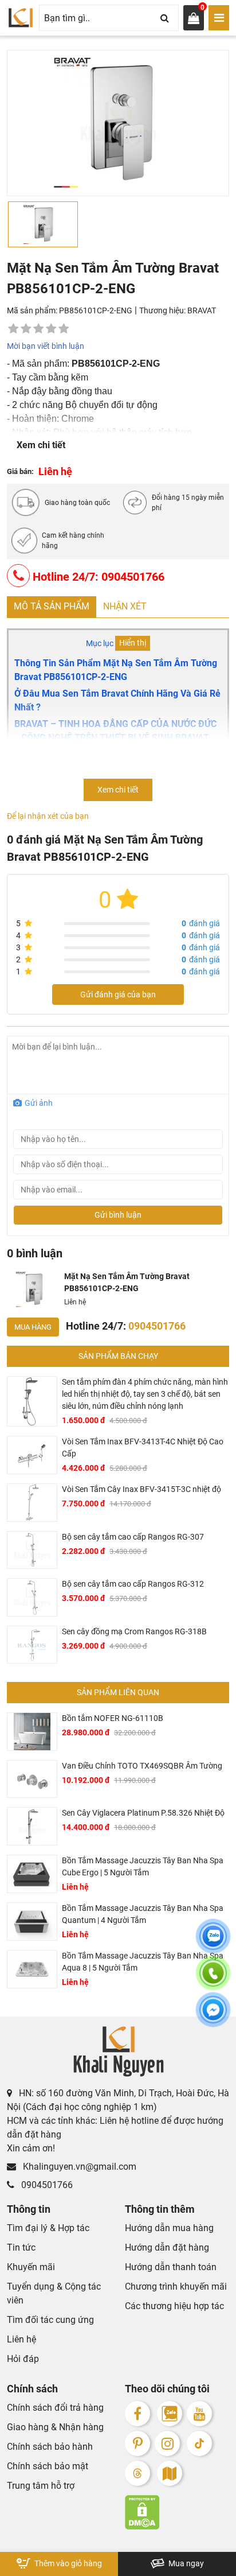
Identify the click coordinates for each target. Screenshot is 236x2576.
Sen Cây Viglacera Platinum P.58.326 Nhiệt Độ (143, 1813)
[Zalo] (170, 2414)
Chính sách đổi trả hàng (55, 2408)
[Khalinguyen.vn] (21, 18)
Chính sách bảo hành (50, 2447)
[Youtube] (199, 2414)
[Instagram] (167, 2443)
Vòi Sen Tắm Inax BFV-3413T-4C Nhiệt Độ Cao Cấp (143, 1448)
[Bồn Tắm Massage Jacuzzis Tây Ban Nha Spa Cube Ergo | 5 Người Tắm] (32, 1874)
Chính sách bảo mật (48, 2466)
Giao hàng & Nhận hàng (55, 2427)
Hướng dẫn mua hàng (169, 2228)
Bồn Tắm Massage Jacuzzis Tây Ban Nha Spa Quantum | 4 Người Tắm (143, 1914)
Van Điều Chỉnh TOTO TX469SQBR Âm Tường (142, 1766)
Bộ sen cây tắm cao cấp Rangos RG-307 (133, 1537)
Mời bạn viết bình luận (46, 346)
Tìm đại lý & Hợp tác (48, 2228)
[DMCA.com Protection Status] (177, 2512)
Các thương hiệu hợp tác (174, 2306)
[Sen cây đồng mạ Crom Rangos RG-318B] (32, 1645)
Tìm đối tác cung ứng (50, 2320)
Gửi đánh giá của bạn (118, 994)
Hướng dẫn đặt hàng (167, 2247)
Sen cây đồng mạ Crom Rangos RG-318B (134, 1631)
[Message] (213, 2016)
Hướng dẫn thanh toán (171, 2267)
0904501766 (46, 2185)
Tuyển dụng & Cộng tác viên (54, 2293)
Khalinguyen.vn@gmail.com (78, 2167)
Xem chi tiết (41, 445)
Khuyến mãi (31, 2267)
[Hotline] (213, 1980)
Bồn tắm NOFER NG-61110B (113, 1718)
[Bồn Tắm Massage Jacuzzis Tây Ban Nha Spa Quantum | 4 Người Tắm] (32, 1922)
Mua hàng (33, 1327)
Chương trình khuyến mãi (176, 2286)
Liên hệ (21, 2339)
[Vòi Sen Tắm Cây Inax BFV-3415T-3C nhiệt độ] (32, 1503)
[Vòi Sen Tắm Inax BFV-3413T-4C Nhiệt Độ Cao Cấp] (32, 1455)
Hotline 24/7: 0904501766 (97, 577)
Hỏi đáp (23, 2359)
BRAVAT (202, 310)
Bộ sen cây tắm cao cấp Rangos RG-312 (133, 1584)
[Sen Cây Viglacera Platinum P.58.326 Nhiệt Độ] (32, 1826)
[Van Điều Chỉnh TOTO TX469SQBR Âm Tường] (32, 1779)
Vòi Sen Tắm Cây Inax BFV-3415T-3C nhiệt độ (141, 1489)
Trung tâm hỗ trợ (41, 2486)
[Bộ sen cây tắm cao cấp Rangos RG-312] (32, 1597)
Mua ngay (185, 2563)
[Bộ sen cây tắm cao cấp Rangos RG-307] (32, 1550)
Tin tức (21, 2247)
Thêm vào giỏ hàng (67, 2563)
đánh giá (201, 923)
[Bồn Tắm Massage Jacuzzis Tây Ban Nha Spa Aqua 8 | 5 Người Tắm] (32, 1969)
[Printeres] (137, 2443)
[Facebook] (137, 2414)
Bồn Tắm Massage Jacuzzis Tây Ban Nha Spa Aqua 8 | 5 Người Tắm (143, 1962)
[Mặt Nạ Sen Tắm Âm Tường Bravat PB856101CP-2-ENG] (33, 1289)
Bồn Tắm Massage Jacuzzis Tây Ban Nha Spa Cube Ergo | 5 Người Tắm (143, 1866)
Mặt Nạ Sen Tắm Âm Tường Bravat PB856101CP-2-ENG (127, 1282)
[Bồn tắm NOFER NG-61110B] (32, 1732)
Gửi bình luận (118, 1215)
